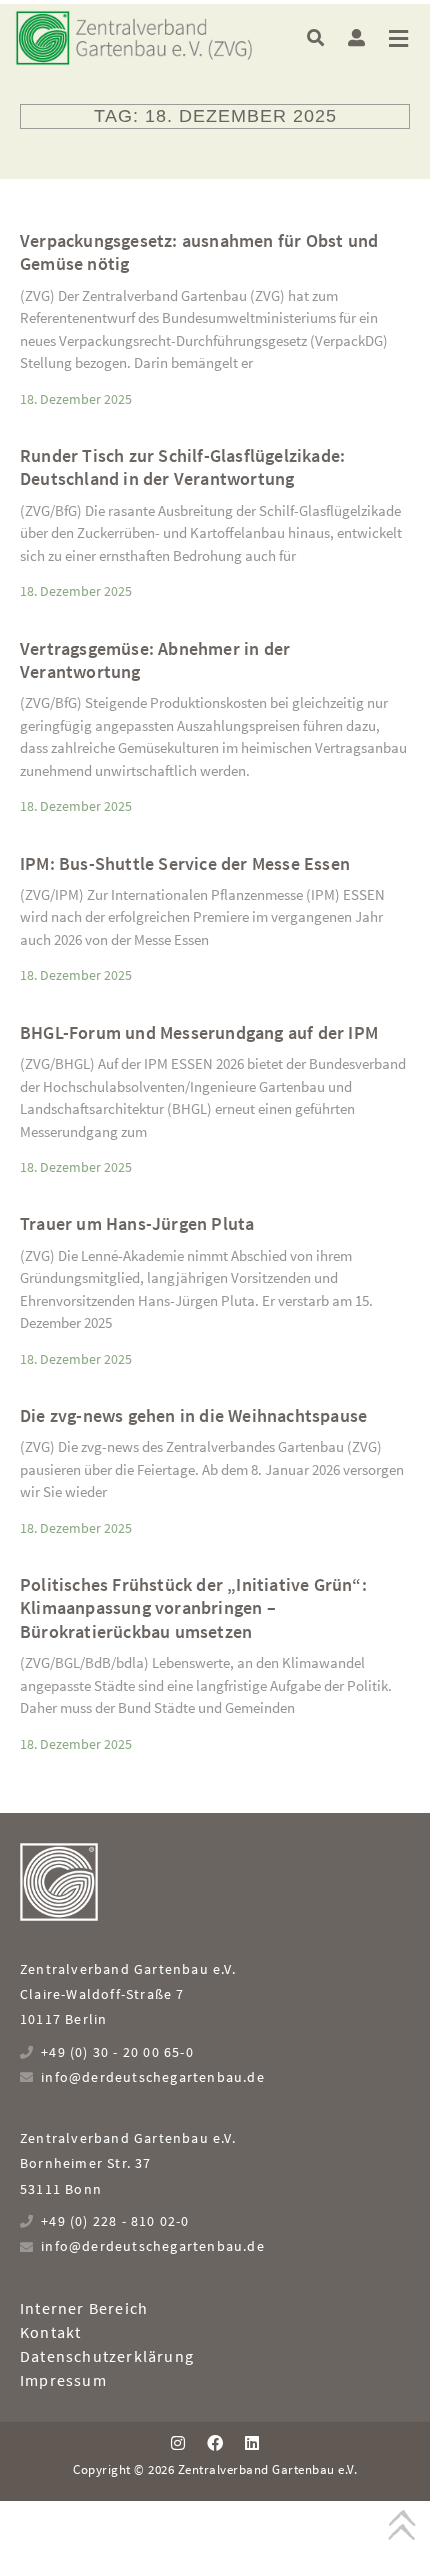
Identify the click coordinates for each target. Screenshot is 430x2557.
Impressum (63, 2380)
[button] (315, 37)
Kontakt (50, 2332)
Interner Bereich (84, 2308)
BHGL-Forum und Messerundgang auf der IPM (199, 1032)
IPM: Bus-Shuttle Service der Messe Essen (185, 863)
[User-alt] (356, 37)
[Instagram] (177, 2443)
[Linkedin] (252, 2443)
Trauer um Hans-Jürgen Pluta (137, 1223)
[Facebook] (215, 2443)
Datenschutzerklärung (107, 2356)
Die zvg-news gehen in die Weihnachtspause (193, 1415)
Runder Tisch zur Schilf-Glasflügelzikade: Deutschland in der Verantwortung (182, 467)
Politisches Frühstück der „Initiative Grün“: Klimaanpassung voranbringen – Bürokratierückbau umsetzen (193, 1608)
